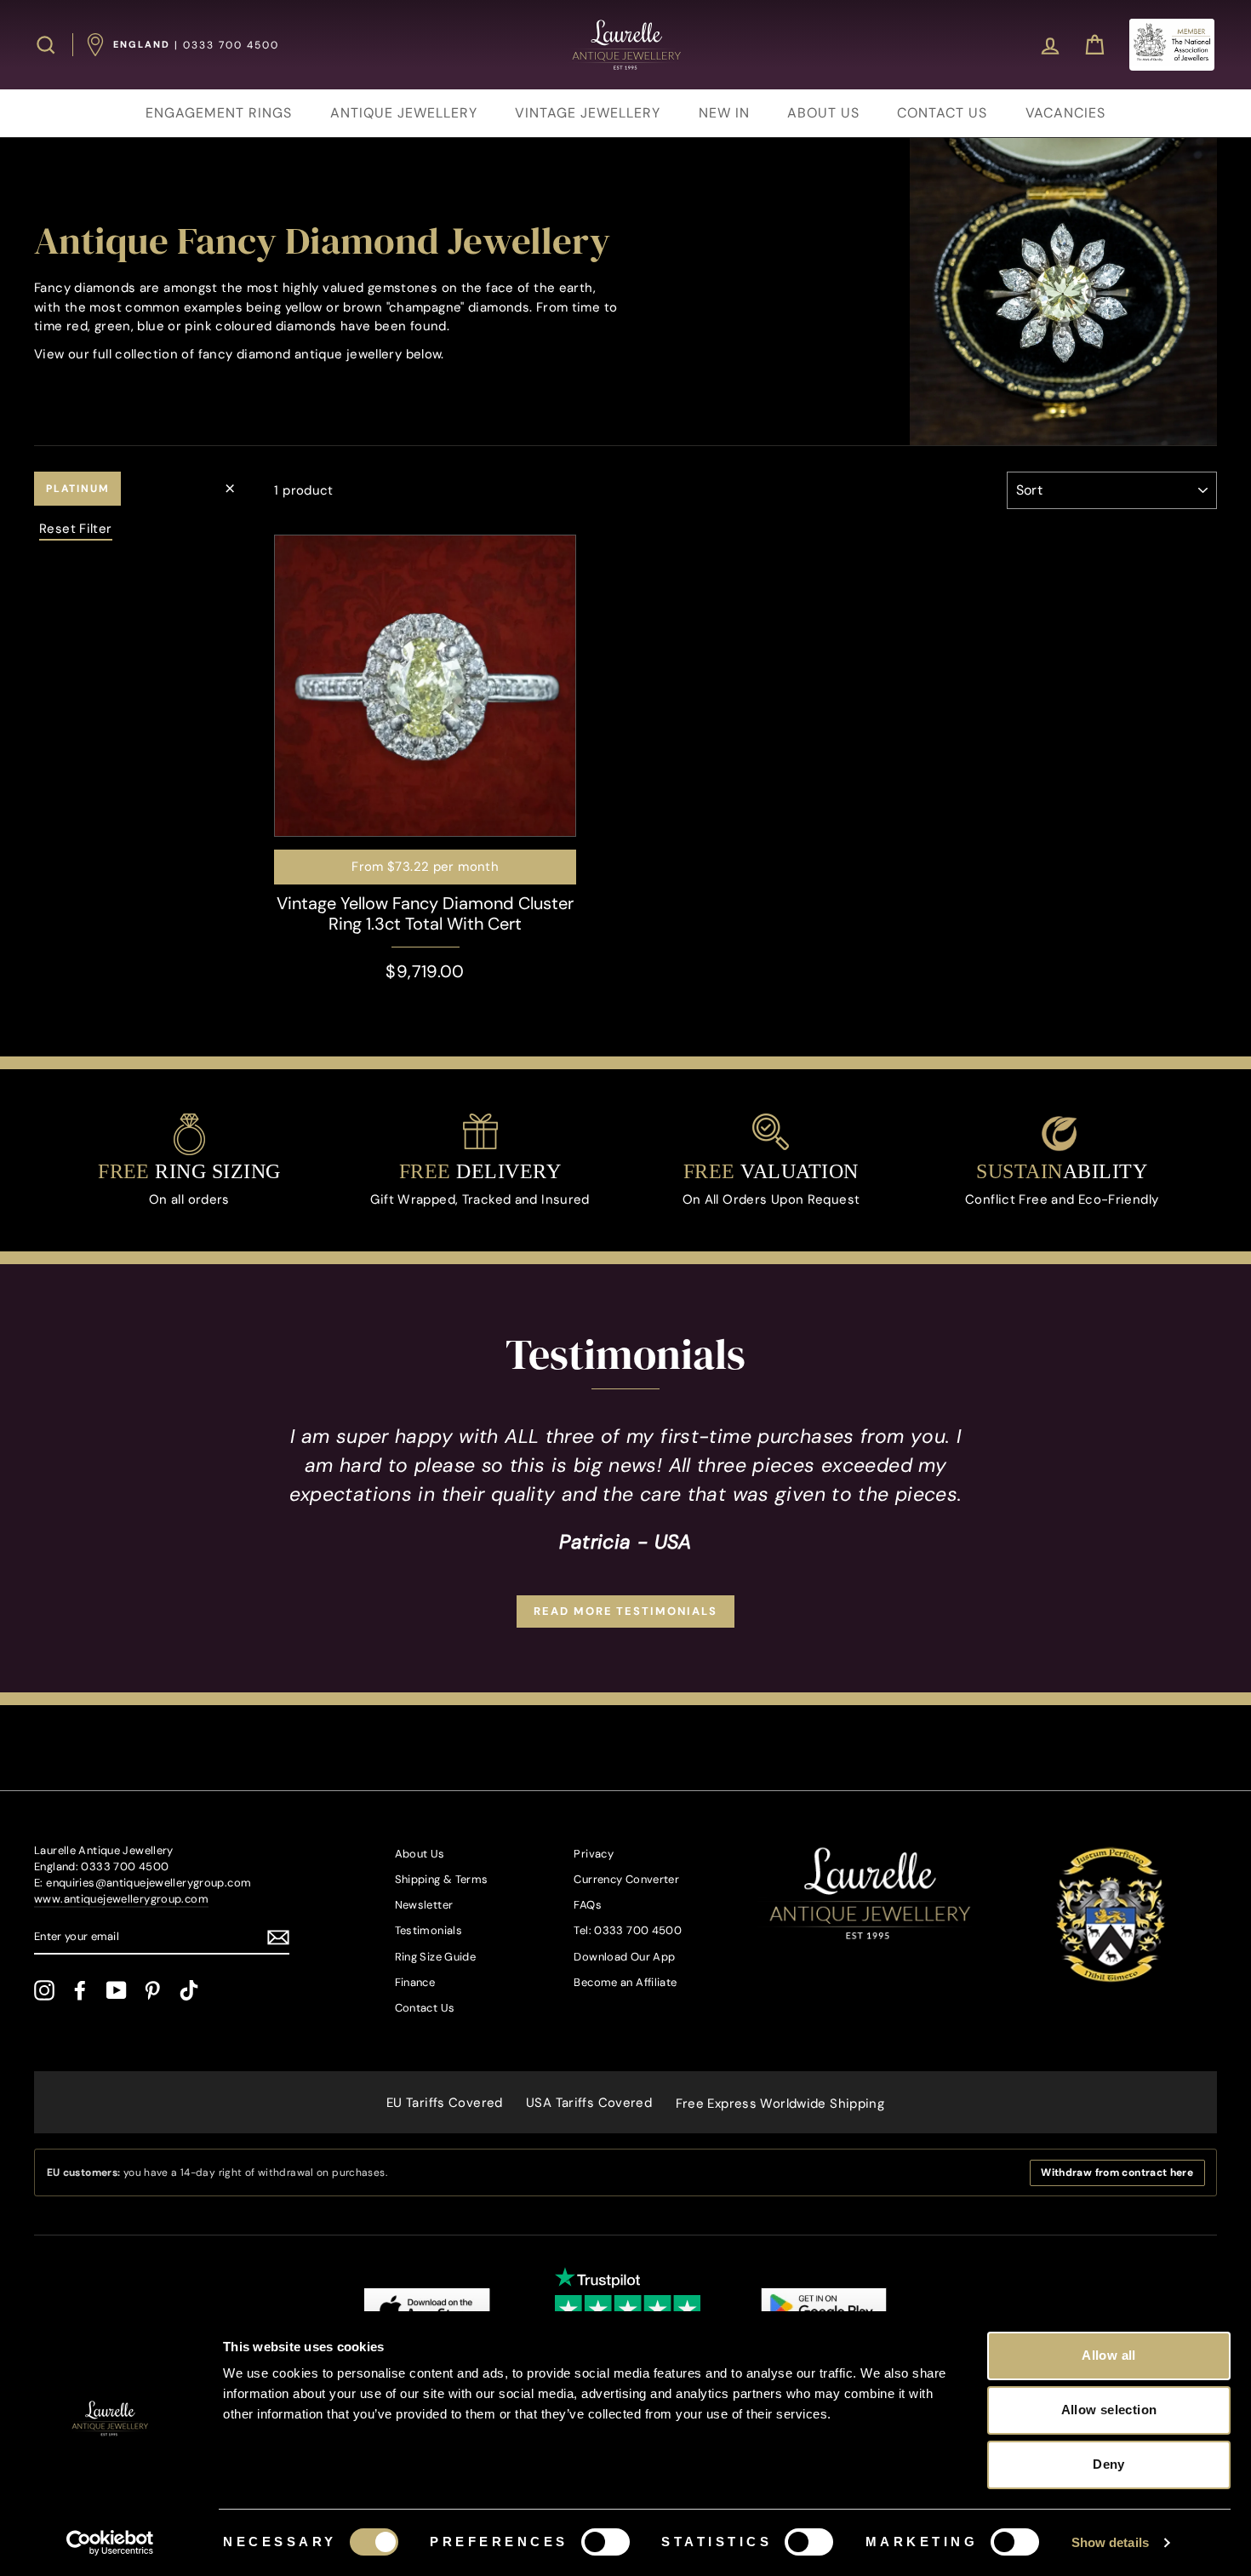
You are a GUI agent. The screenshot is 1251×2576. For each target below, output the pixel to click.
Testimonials (429, 1930)
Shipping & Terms (442, 1879)
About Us (420, 1854)
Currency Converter (626, 1879)
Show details (1110, 2542)
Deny (1109, 2464)
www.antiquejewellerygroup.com (121, 1899)
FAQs (588, 1905)
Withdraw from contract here (1117, 2172)
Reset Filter (76, 529)
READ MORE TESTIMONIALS (625, 1611)
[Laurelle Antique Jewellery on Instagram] (44, 1990)
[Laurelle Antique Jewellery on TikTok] (189, 1990)
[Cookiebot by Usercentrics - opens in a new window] (110, 2543)
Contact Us (425, 2008)
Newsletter (424, 1905)
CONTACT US (942, 113)
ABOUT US (823, 113)
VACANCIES (1065, 113)
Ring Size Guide (436, 1957)
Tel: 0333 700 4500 (628, 1930)
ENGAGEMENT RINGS (219, 113)
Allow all (1108, 2355)
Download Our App (624, 1957)
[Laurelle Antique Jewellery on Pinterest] (152, 1990)
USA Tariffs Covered (589, 2103)
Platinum (77, 489)
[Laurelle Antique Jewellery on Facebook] (80, 1990)
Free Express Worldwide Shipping (780, 2104)
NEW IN (724, 113)
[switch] (606, 2542)
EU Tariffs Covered (445, 2103)
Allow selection (1109, 2410)
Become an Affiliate (625, 1982)
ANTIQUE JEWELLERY (404, 113)
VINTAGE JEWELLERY (588, 113)
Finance (415, 1982)
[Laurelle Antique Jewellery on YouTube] (117, 1990)
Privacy (594, 1854)
